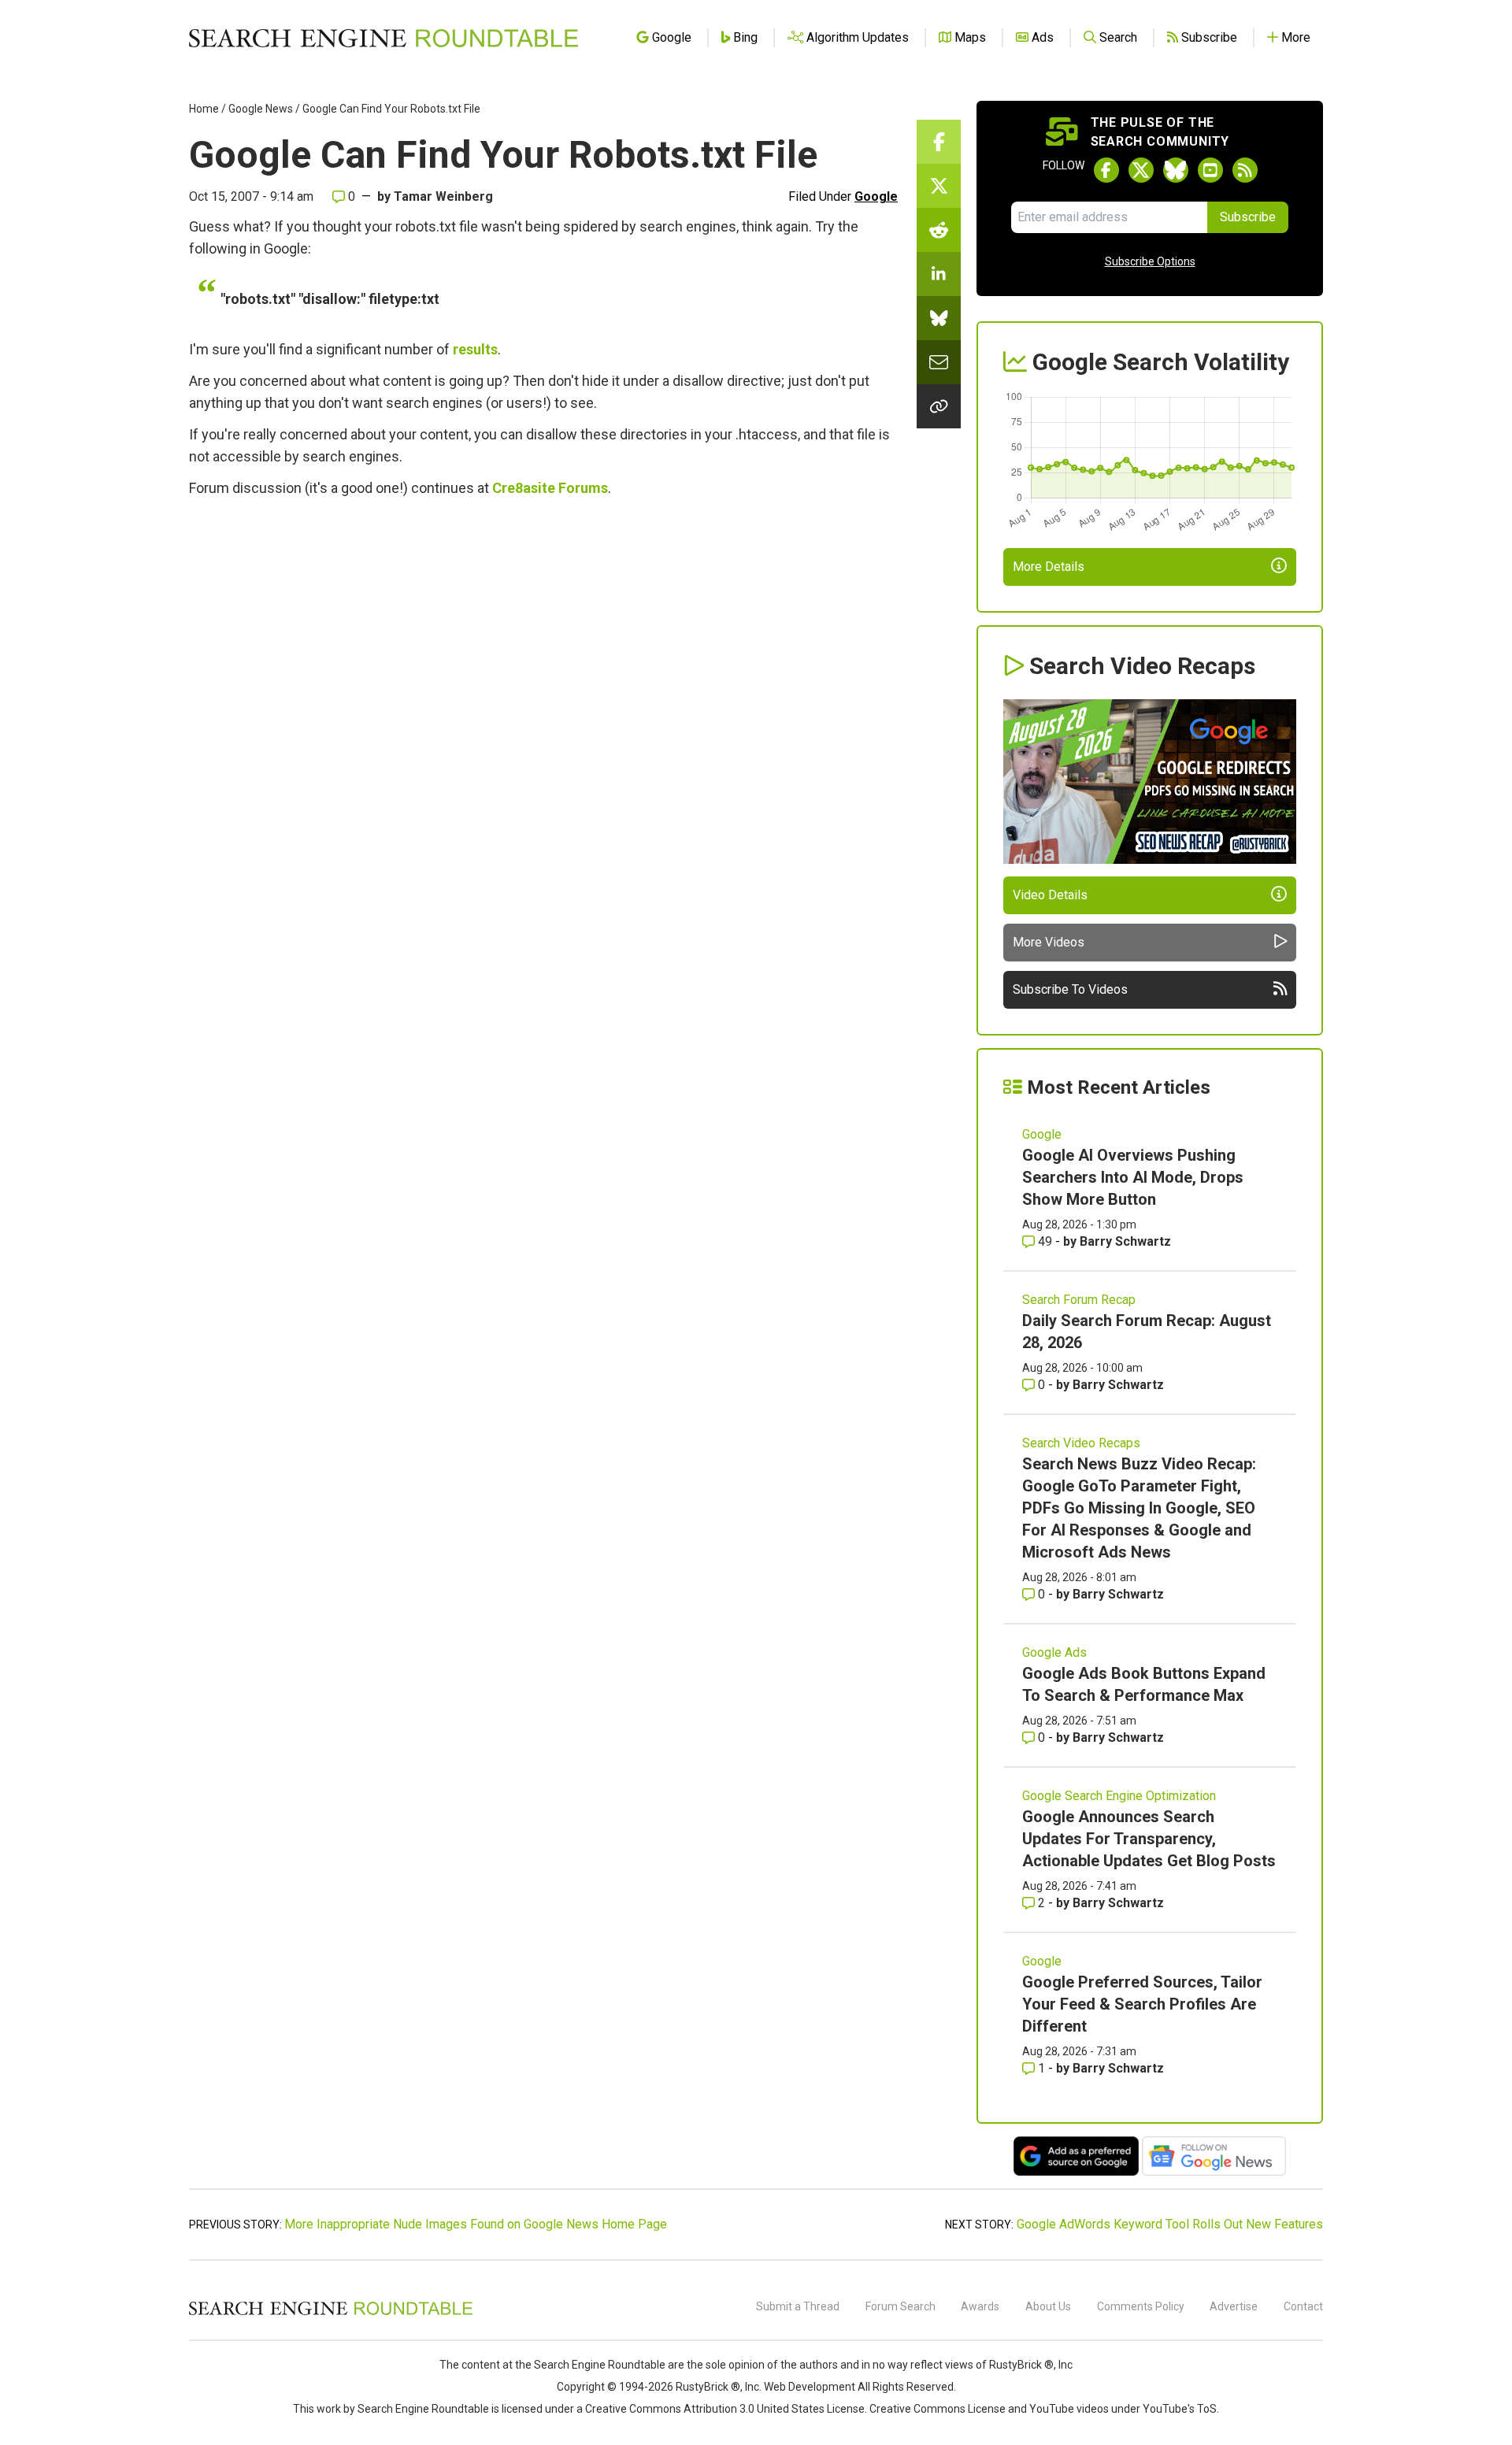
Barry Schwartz (1125, 1241)
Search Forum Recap (1079, 1300)
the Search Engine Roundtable (591, 2365)
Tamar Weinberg (443, 196)
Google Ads (1054, 1652)
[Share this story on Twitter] (939, 186)
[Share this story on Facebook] (939, 142)
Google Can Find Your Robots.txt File (391, 109)
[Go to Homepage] (384, 38)
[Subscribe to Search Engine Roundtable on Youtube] (1210, 170)
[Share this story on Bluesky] (939, 318)
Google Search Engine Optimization (1119, 1796)
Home (204, 109)
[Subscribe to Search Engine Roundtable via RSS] (1245, 170)
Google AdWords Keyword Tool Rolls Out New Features (1170, 2224)
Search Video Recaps (1081, 1443)
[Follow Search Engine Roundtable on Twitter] (1141, 170)
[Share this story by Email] (939, 362)
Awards (980, 2306)
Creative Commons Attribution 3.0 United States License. (726, 2409)
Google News (261, 109)
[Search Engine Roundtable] (331, 2313)
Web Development (810, 2387)
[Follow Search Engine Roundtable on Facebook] (1106, 170)
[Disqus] (543, 724)
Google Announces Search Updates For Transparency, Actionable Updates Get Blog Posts (1149, 1839)
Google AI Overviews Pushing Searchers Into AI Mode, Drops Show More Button (1133, 1177)
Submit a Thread (798, 2306)
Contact (1303, 2306)
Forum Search (901, 2306)
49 (1045, 1241)
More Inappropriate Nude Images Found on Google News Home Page (476, 2224)
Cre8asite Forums (550, 488)
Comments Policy (1141, 2306)
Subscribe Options (1150, 261)
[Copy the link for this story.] (939, 406)
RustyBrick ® (708, 2387)
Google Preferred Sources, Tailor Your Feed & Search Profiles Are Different (1142, 2004)
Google (876, 196)
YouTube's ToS (1180, 2409)
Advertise (1234, 2306)
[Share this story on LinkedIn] (939, 274)
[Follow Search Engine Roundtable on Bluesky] (1176, 170)
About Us (1048, 2306)
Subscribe (1248, 217)
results (475, 349)
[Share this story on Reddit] (939, 230)
